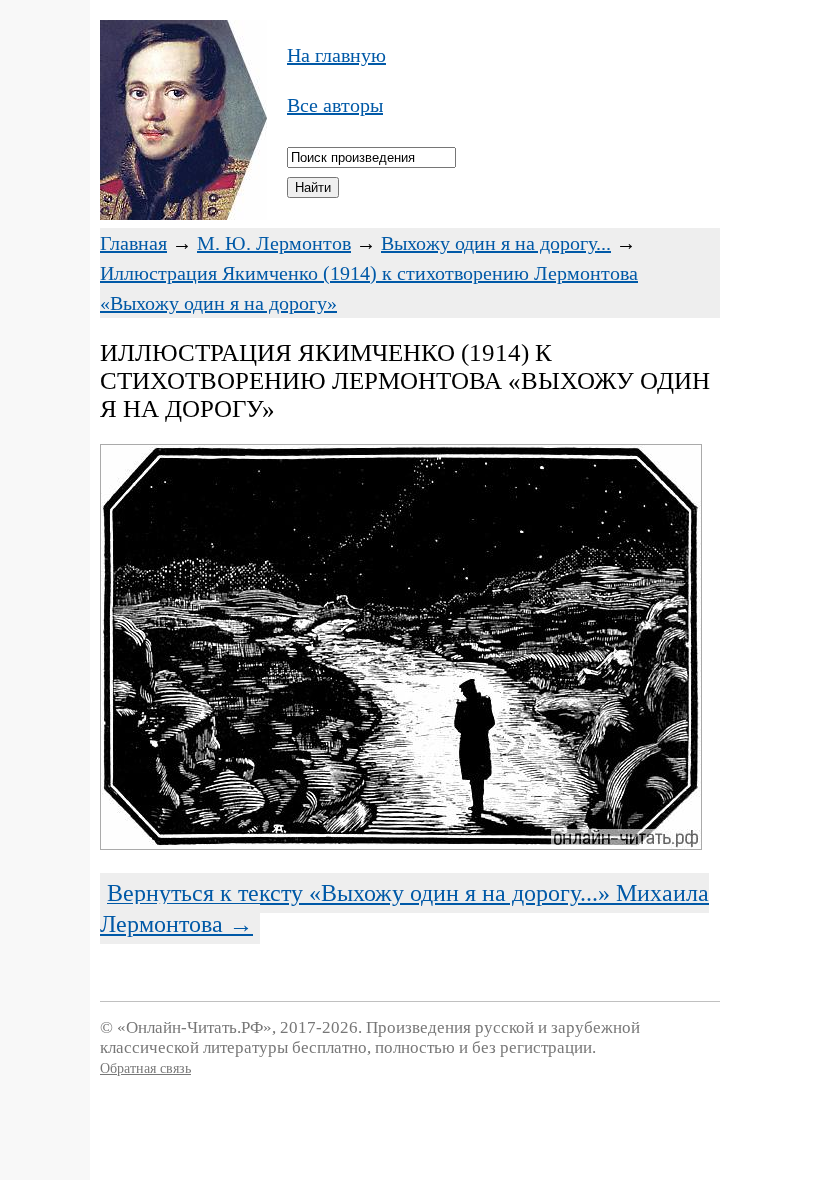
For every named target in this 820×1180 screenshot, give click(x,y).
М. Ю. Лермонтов (274, 243)
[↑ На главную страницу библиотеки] (183, 213)
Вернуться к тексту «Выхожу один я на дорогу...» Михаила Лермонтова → (404, 908)
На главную (336, 55)
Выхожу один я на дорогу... (496, 243)
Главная (133, 243)
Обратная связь (145, 1068)
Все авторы (335, 105)
